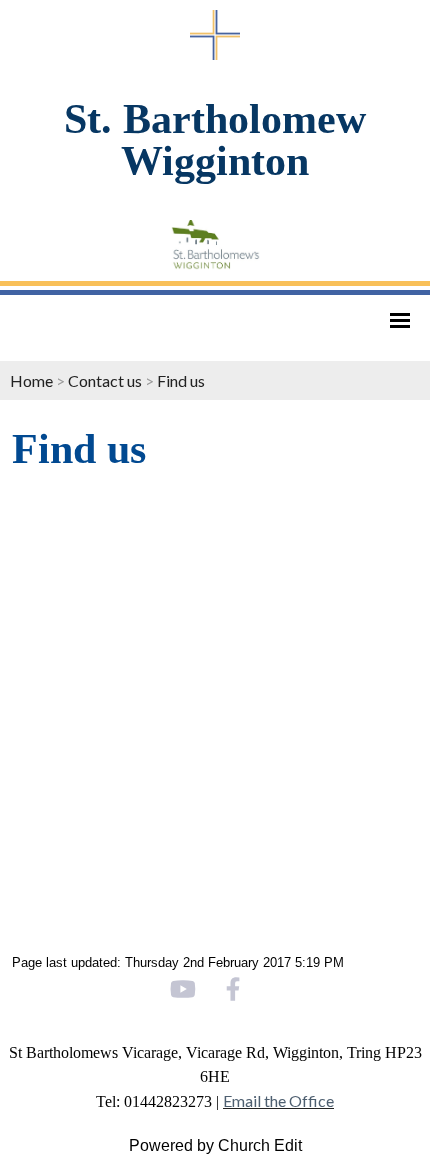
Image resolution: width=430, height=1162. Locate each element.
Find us (181, 380)
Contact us (105, 380)
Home (31, 380)
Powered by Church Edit (215, 1145)
